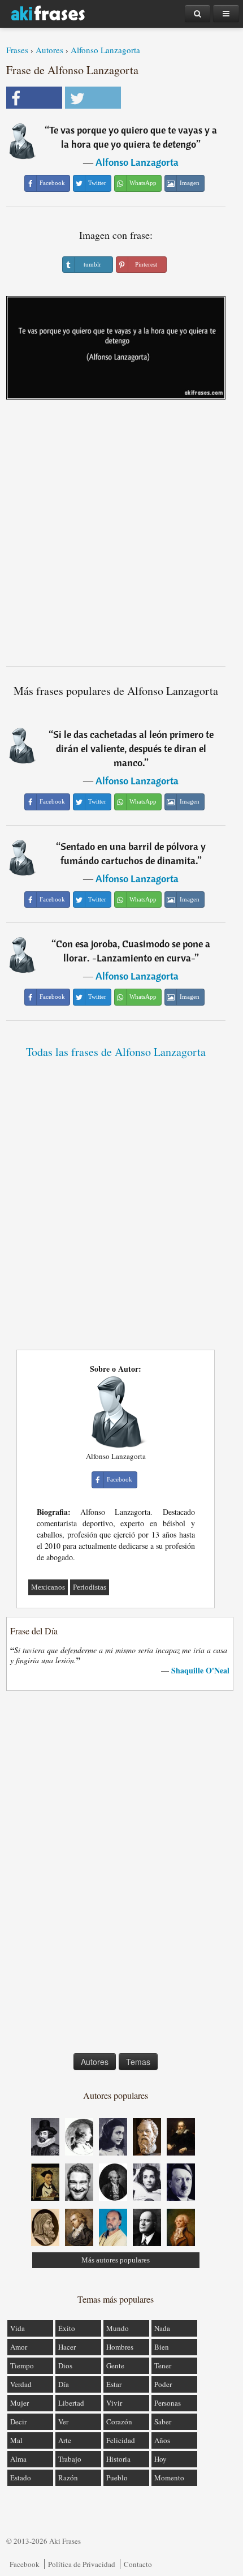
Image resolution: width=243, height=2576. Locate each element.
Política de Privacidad (82, 2564)
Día (64, 2384)
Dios (65, 2365)
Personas (168, 2403)
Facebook (25, 2564)
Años (162, 2440)
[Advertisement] (121, 537)
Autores (49, 50)
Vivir (114, 2403)
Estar (114, 2384)
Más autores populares (116, 2260)
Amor (19, 2347)
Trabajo (70, 2459)
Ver (63, 2422)
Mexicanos (48, 1587)
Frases (17, 50)
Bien (162, 2347)
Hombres (120, 2347)
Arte (65, 2440)
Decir (18, 2422)
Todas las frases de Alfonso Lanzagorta (116, 1052)
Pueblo (117, 2478)
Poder (163, 2384)
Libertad (71, 2403)
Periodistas (90, 1587)
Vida (18, 2328)
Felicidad (121, 2440)
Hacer (67, 2347)
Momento (169, 2478)
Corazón (119, 2422)
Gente (115, 2365)
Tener (163, 2365)
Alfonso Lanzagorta (105, 50)
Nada (162, 2328)
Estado (21, 2478)
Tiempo (22, 2365)
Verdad (21, 2384)
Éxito (67, 2328)
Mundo (118, 2328)
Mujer (19, 2403)
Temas (138, 2062)
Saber (163, 2422)
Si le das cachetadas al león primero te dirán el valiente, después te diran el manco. (133, 748)
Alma (18, 2459)
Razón (68, 2478)
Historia (118, 2459)
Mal (16, 2440)
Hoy (160, 2459)
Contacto (138, 2564)
